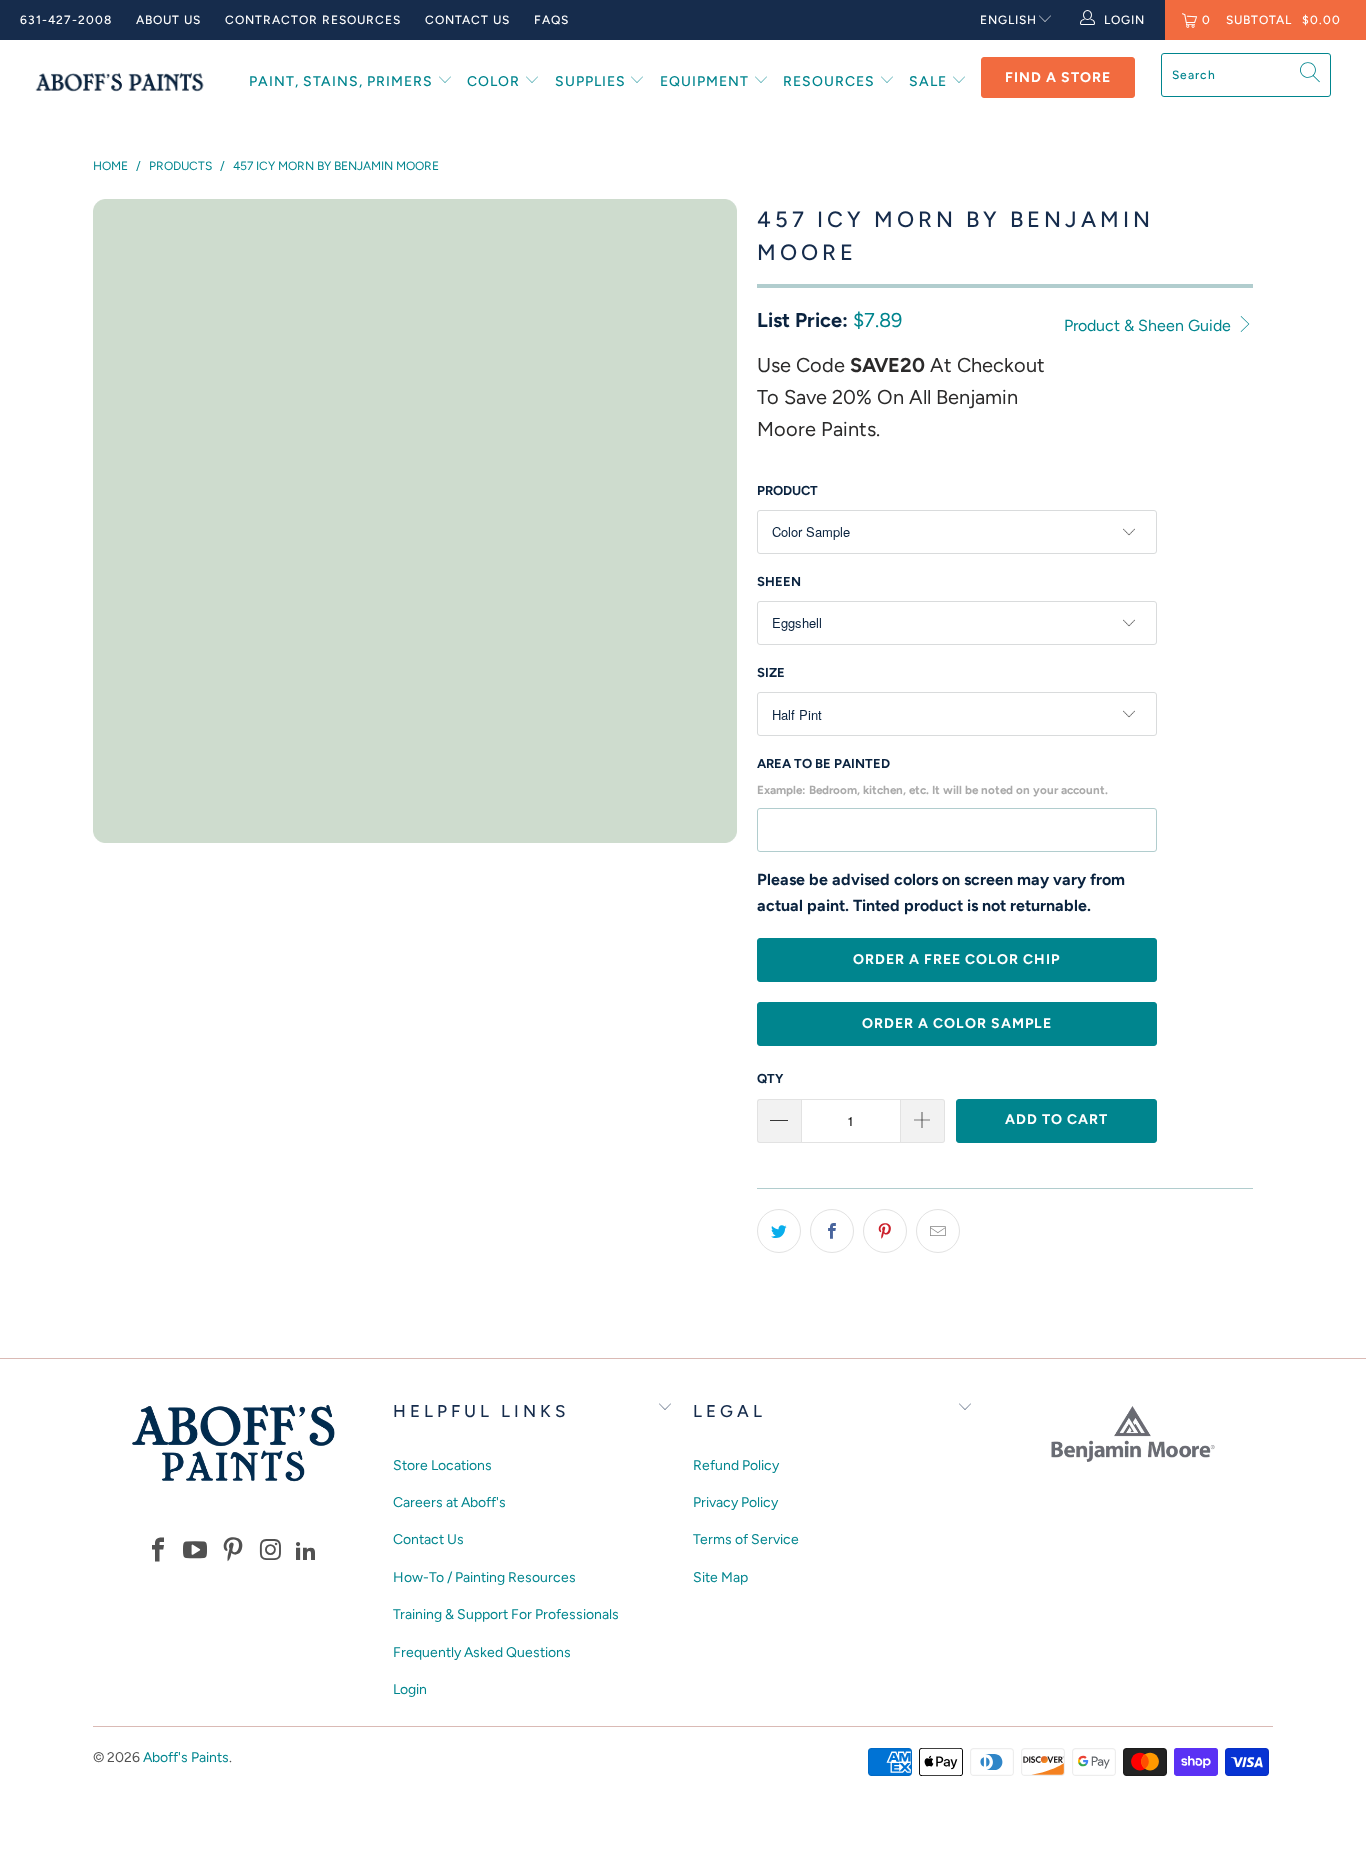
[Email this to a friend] (938, 1231)
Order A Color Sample (957, 1023)
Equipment (706, 81)
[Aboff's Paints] (119, 81)
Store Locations (442, 1465)
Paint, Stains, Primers (343, 81)
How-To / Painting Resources (484, 1577)
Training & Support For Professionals (506, 1614)
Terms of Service (746, 1539)
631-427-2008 (66, 20)
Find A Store (1058, 77)
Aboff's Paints (186, 1757)
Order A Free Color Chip (956, 959)
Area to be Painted (932, 776)
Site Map (720, 1577)
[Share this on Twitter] (779, 1231)
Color (495, 81)
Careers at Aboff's (449, 1502)
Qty (770, 1078)
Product (787, 490)
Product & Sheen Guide (1149, 325)
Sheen (779, 581)
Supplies (592, 81)
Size (771, 672)
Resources (831, 81)
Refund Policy (736, 1465)
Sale (930, 81)
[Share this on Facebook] (832, 1231)
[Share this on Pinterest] (885, 1231)
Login (410, 1689)
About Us (168, 20)
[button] (158, 1551)
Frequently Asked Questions (482, 1652)
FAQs (551, 20)
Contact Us (467, 20)
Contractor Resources (313, 20)
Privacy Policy (735, 1502)
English (1008, 20)
